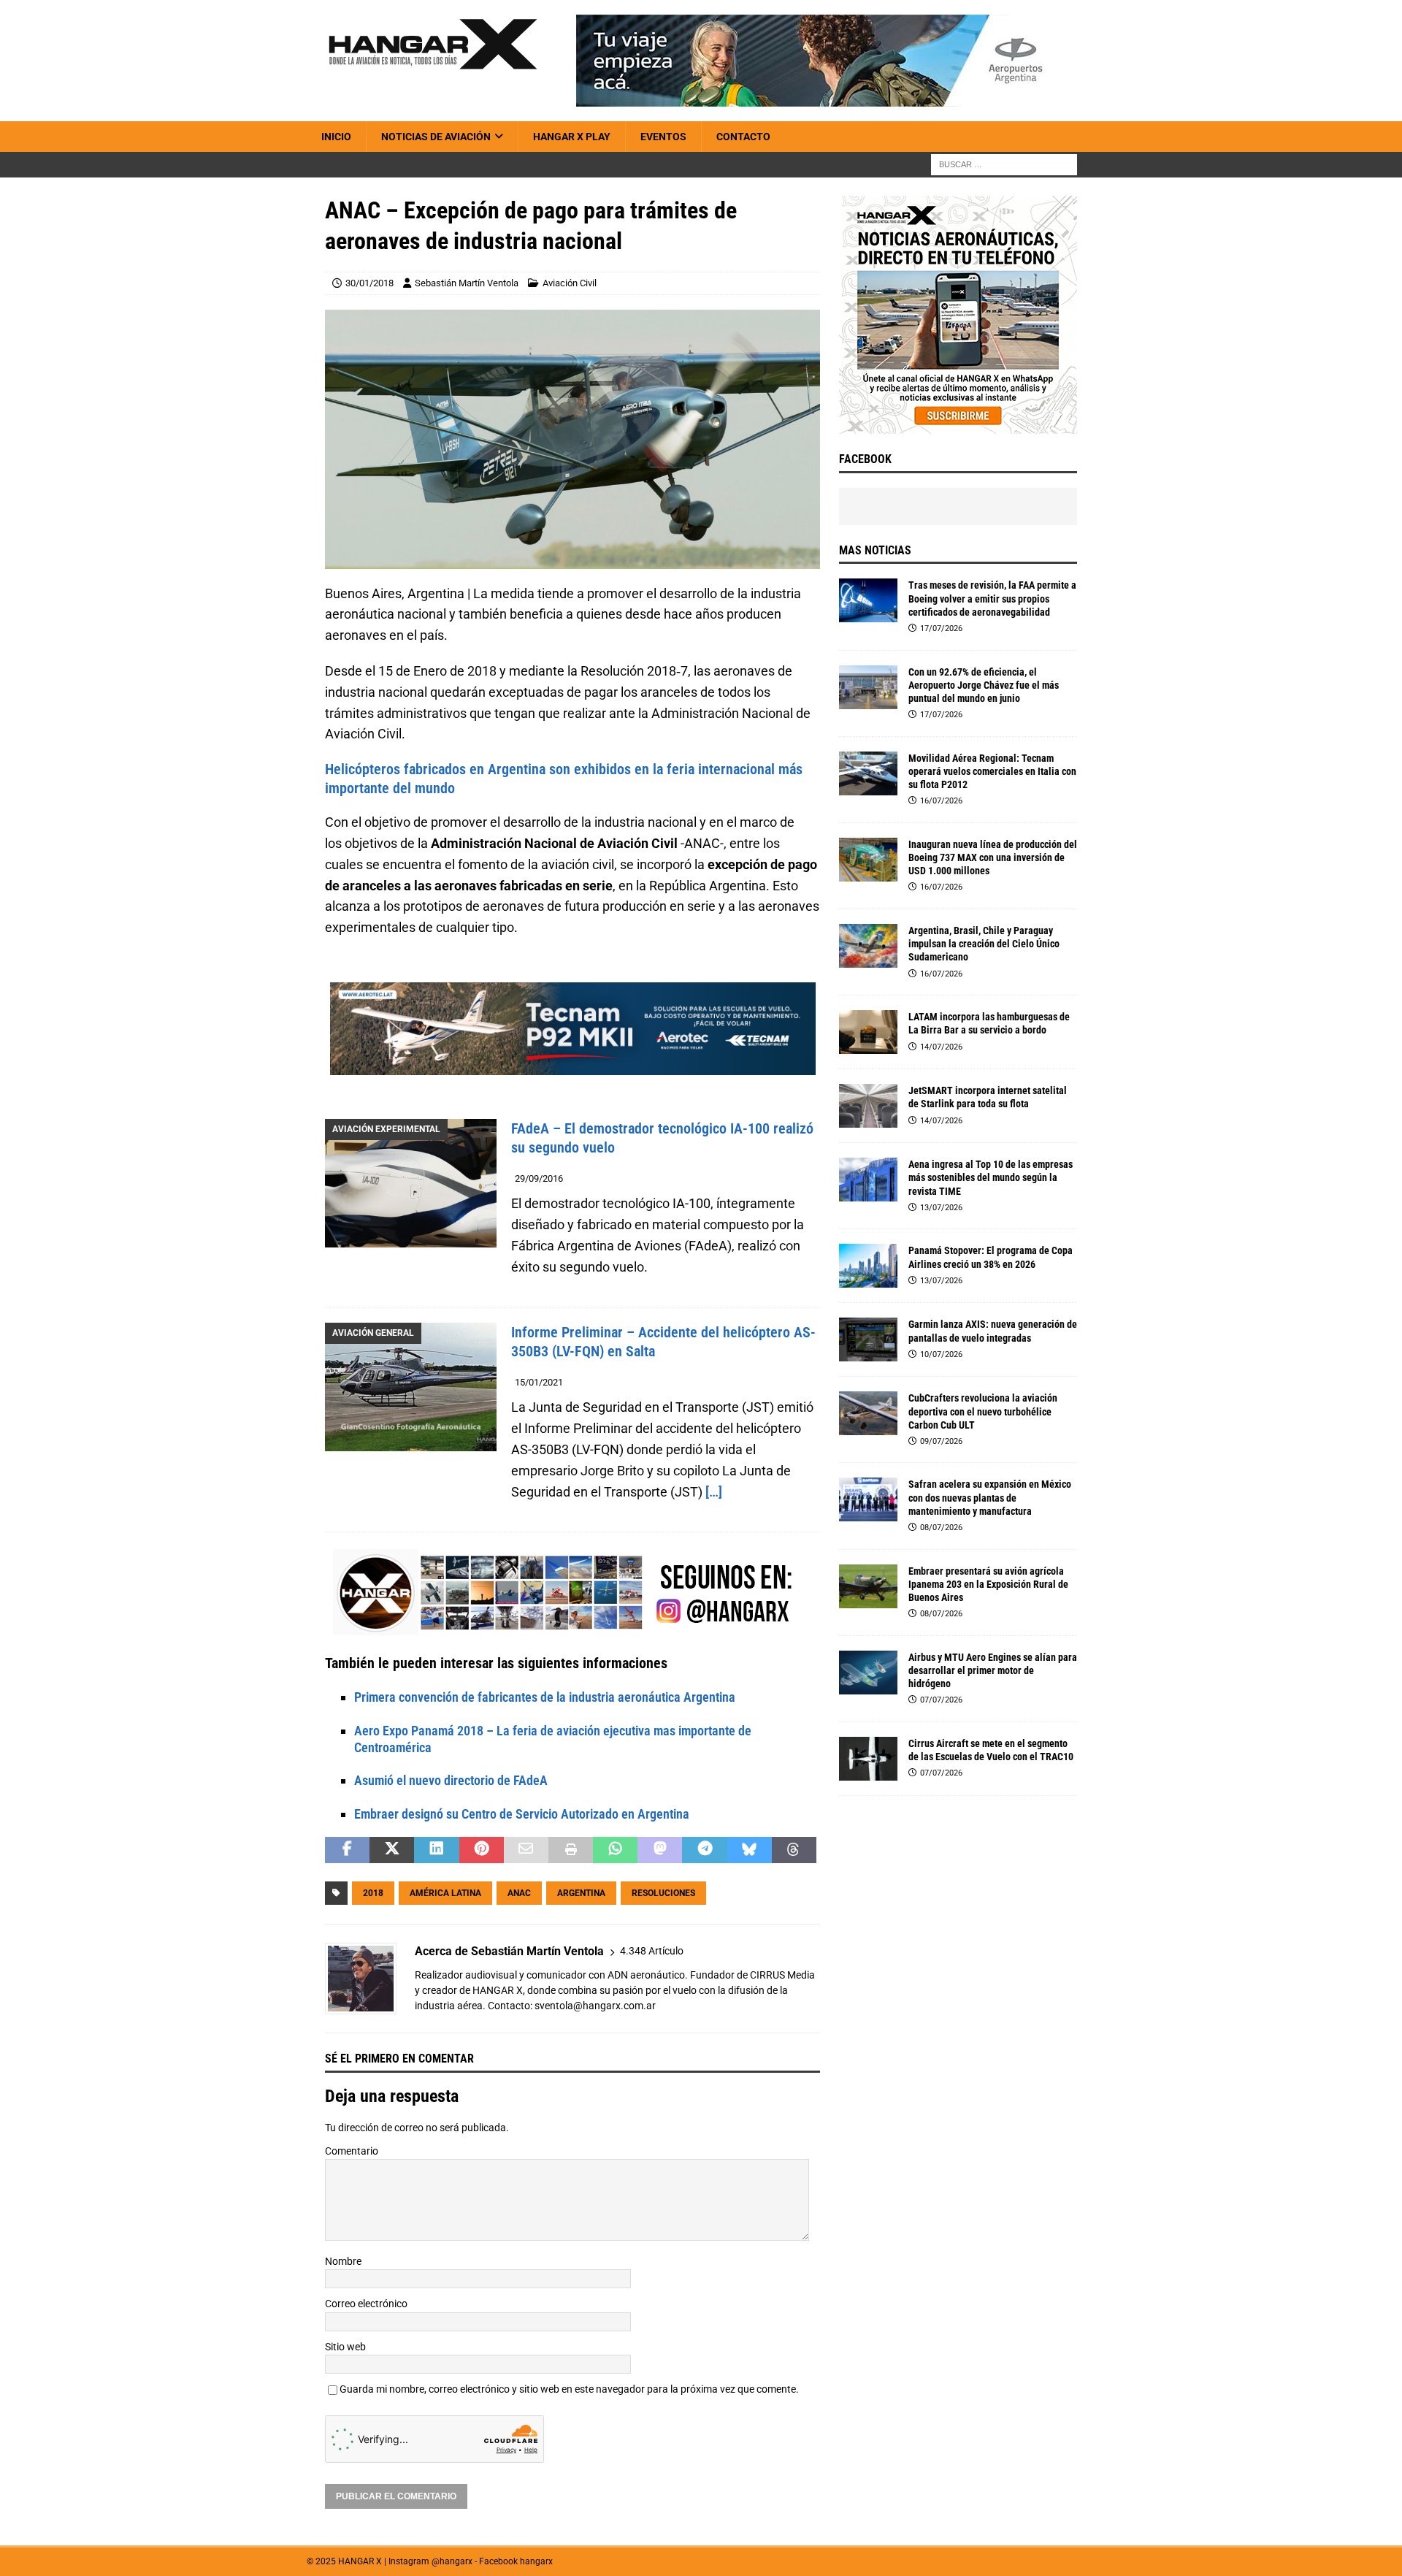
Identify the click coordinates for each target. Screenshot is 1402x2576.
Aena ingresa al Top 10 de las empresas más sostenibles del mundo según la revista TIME (991, 1177)
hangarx (536, 2561)
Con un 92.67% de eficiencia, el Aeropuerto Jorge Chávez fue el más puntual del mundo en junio (984, 685)
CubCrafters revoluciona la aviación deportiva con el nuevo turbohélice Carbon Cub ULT (983, 1411)
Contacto (743, 137)
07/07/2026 (941, 1700)
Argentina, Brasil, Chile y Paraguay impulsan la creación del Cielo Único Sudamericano (984, 944)
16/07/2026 (941, 801)
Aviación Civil (570, 283)
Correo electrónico (366, 2304)
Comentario (352, 2151)
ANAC (519, 1893)
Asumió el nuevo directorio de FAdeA (451, 1780)
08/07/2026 (941, 1528)
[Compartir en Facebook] (347, 1850)
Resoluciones (663, 1893)
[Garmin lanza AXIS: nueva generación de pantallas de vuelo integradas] (868, 1339)
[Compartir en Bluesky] (750, 1850)
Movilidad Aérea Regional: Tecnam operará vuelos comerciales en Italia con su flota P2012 (992, 771)
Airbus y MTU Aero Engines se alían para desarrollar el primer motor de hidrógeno (993, 1670)
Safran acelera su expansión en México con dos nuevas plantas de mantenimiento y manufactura (990, 1497)
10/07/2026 (941, 1354)
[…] (714, 1492)
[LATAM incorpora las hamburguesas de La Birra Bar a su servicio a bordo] (868, 1032)
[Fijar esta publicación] (482, 1850)
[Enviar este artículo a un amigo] (526, 1850)
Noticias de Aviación (436, 137)
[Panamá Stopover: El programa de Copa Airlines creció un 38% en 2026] (868, 1266)
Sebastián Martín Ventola (467, 283)
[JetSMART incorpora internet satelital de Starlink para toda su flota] (868, 1106)
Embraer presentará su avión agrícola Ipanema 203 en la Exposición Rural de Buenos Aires (988, 1584)
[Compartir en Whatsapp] (615, 1850)
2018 (373, 1893)
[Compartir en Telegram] (704, 1850)
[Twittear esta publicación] (392, 1850)
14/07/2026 (941, 1047)
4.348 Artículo (652, 1951)
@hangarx (452, 2561)
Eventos (663, 137)
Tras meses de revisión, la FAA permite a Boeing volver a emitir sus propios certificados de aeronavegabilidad (992, 598)
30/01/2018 (369, 283)
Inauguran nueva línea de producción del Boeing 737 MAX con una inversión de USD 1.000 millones (993, 857)
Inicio (336, 137)
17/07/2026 (941, 628)
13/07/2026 (941, 1208)
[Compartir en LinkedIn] (436, 1850)
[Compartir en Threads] (794, 1850)
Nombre (343, 2261)
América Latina (445, 1893)
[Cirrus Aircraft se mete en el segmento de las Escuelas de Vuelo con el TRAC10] (868, 1759)
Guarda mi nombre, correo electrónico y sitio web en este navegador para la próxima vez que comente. (569, 2389)
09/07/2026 (941, 1441)
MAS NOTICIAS (875, 550)
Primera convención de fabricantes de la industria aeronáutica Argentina (545, 1697)
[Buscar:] (1004, 164)
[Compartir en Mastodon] (660, 1850)
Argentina (581, 1893)
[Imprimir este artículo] (571, 1850)
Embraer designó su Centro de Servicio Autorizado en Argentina (522, 1814)
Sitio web (345, 2347)
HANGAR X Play (572, 137)
